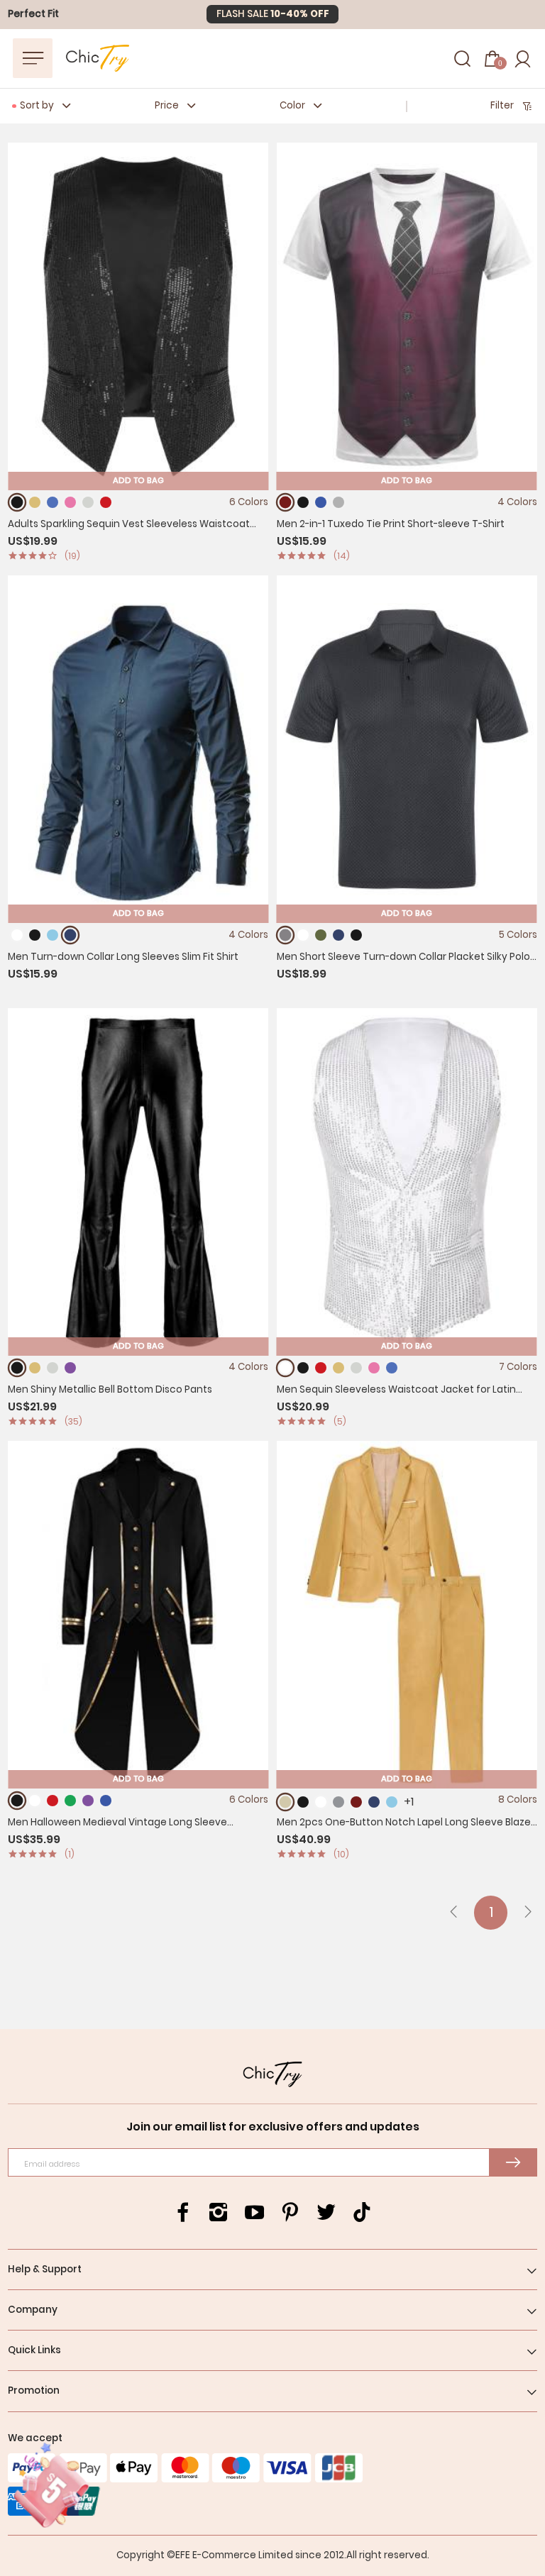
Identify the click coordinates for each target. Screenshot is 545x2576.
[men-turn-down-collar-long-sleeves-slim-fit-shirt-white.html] (17, 935)
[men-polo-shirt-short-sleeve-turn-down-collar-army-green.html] (321, 935)
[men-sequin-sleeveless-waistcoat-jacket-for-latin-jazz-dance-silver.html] (356, 1368)
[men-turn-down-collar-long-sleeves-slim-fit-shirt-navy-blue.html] (70, 935)
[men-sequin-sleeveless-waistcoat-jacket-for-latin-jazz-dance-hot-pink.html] (374, 1368)
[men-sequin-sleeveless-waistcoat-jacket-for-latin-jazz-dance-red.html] (321, 1368)
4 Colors (517, 502)
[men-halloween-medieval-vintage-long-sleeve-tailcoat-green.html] (70, 1801)
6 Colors (249, 502)
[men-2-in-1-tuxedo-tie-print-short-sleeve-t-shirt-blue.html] (321, 502)
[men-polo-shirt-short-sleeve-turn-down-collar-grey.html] (286, 935)
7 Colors (518, 1367)
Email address (52, 2164)
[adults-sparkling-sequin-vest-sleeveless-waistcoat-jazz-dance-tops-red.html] (106, 502)
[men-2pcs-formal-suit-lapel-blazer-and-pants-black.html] (303, 1802)
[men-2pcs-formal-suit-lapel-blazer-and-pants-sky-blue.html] (392, 1802)
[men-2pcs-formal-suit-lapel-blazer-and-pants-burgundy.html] (356, 1802)
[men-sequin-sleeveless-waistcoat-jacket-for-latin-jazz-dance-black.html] (303, 1368)
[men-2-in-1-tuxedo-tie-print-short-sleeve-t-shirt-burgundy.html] (286, 503)
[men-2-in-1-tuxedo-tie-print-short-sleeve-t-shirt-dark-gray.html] (338, 502)
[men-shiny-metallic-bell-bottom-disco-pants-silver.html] (53, 1368)
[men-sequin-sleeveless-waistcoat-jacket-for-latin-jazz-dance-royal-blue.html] (392, 1368)
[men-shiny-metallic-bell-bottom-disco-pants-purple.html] (70, 1368)
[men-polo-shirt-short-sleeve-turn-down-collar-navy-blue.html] (338, 935)
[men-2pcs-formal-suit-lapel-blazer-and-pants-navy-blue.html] (374, 1802)
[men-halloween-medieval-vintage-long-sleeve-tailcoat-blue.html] (106, 1801)
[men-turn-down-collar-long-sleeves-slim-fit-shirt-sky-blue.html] (53, 935)
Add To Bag (138, 480)
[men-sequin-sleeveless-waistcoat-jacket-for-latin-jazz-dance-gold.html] (338, 1368)
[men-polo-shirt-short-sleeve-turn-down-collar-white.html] (303, 935)
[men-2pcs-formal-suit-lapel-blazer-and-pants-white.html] (321, 1802)
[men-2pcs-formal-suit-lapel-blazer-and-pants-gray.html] (338, 1802)
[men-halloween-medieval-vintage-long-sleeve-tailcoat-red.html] (53, 1801)
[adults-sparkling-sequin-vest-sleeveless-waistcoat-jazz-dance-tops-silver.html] (88, 502)
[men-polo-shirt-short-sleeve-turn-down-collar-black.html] (356, 935)
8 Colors (518, 1800)
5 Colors (518, 935)
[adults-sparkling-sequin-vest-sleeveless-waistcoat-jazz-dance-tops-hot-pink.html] (70, 502)
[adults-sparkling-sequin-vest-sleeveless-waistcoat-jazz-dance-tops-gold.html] (35, 502)
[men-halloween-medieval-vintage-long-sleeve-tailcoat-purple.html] (88, 1801)
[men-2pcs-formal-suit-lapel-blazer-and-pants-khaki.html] (286, 1802)
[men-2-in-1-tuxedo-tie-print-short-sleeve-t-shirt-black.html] (303, 502)
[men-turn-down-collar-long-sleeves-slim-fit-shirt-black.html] (35, 935)
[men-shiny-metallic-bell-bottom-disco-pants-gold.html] (35, 1368)
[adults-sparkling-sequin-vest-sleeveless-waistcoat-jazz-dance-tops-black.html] (17, 503)
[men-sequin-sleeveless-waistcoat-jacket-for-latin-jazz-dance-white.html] (286, 1367)
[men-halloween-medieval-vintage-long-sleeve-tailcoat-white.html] (35, 1801)
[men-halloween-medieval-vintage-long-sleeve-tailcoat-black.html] (17, 1800)
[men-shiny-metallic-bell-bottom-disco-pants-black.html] (17, 1367)
